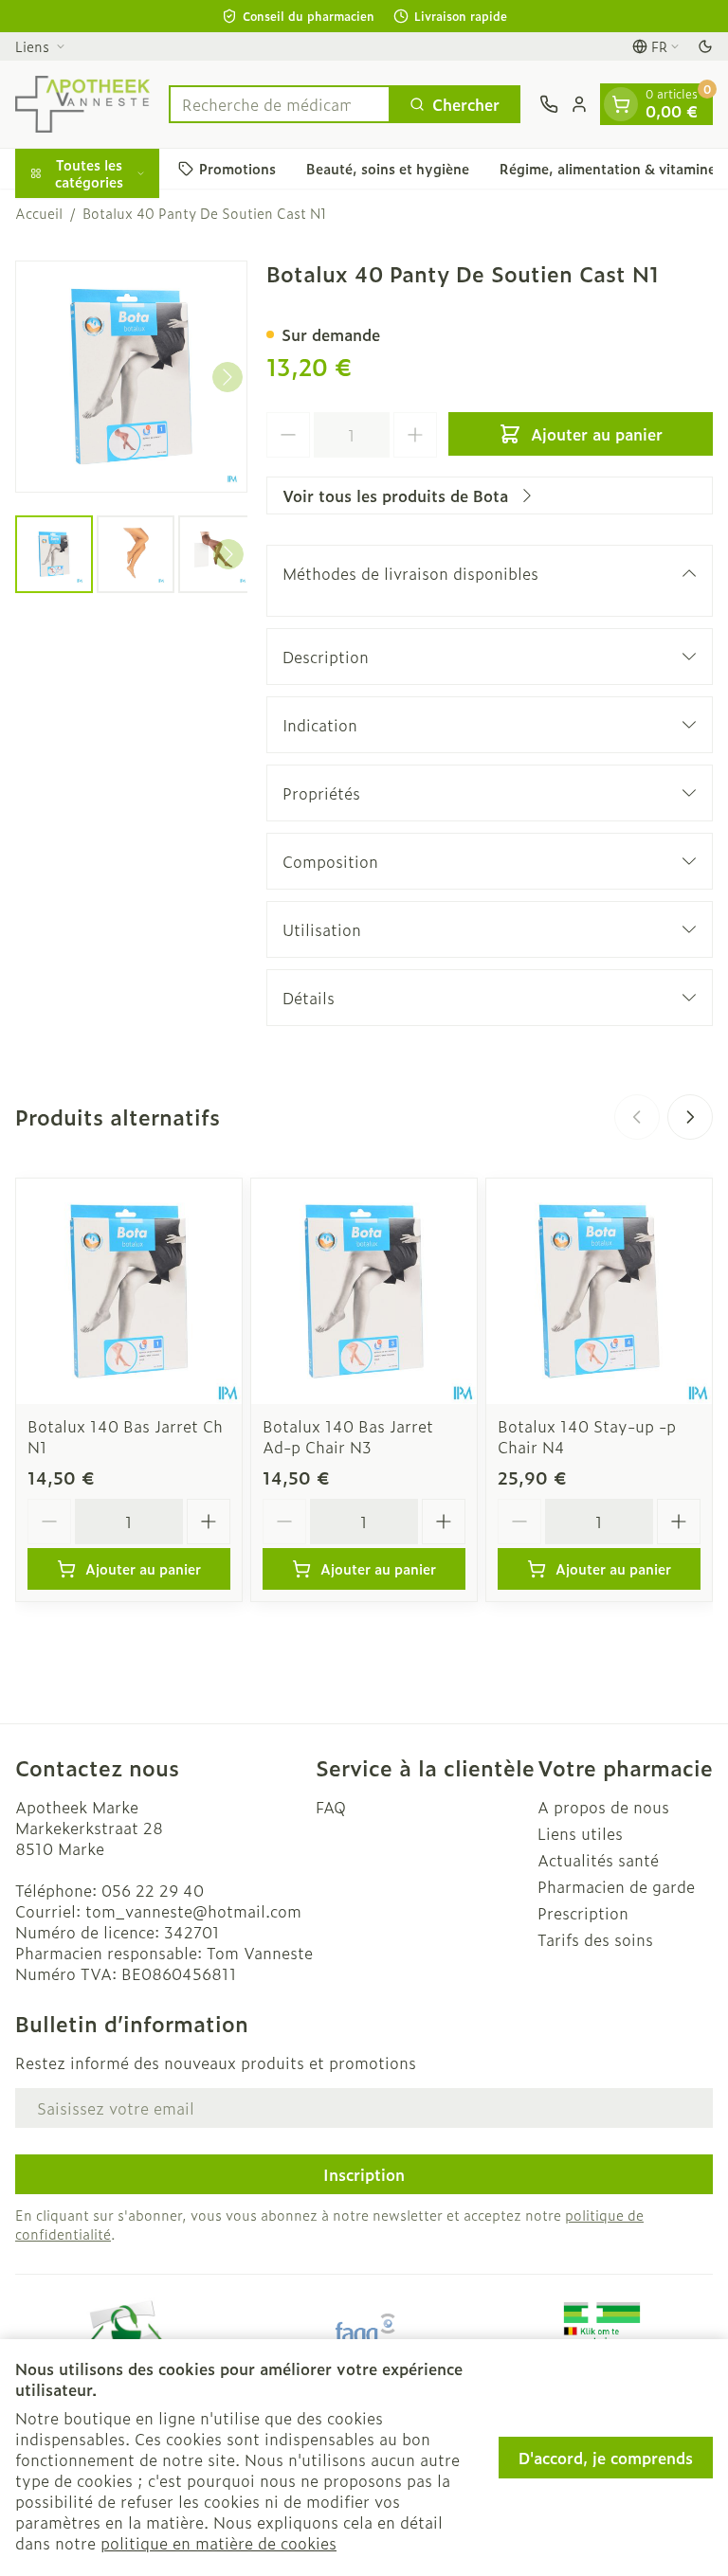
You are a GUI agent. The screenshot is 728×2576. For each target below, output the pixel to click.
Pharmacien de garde (616, 1886)
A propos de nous (603, 1807)
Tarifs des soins (595, 1939)
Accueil (39, 213)
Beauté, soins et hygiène (388, 168)
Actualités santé (598, 1860)
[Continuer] (227, 377)
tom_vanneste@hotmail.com (193, 1911)
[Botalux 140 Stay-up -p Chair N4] (599, 1291)
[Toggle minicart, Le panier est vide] (621, 104)
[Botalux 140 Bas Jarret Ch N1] (129, 1291)
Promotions (237, 168)
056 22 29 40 (153, 1890)
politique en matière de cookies (218, 2543)
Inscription (364, 2174)
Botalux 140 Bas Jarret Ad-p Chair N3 (348, 1436)
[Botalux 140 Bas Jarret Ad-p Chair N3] (364, 1291)
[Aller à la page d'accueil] (82, 104)
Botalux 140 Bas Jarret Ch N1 (125, 1436)
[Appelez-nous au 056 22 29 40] (549, 104)
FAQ (331, 1807)
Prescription (583, 1913)
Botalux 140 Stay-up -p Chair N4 (587, 1436)
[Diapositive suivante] (690, 1117)
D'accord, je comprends (606, 2458)
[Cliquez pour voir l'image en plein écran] (131, 377)
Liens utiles (580, 1833)
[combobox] (280, 104)
